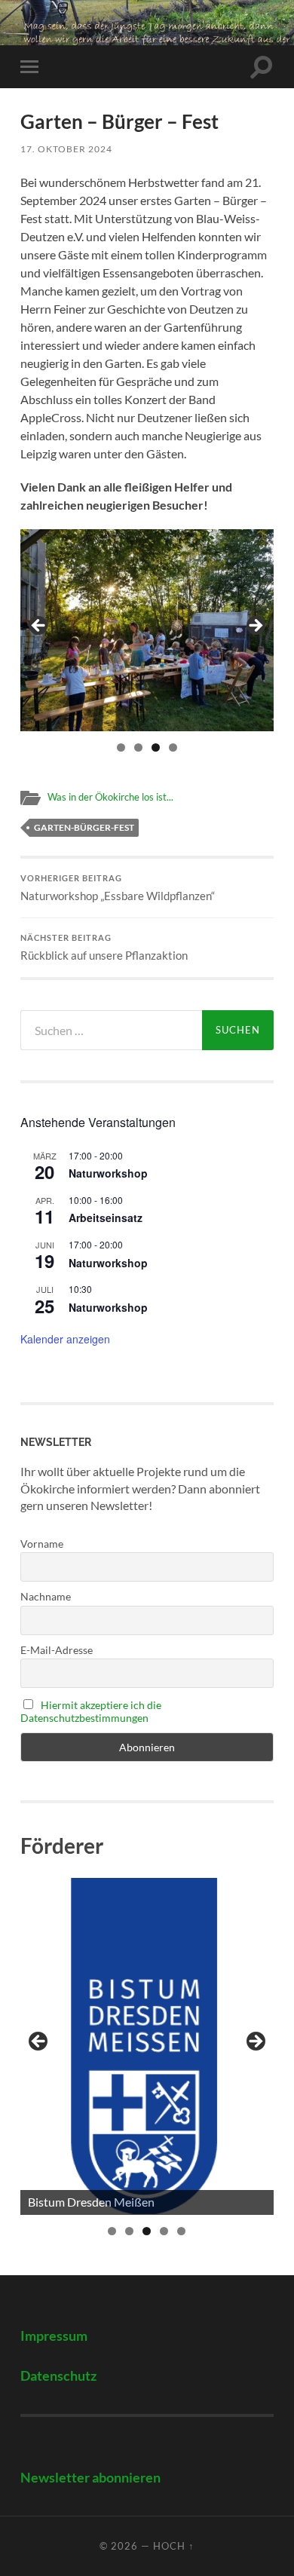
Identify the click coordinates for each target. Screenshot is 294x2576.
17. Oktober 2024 (66, 149)
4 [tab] (173, 747)
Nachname (46, 1596)
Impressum (54, 2336)
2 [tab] (138, 747)
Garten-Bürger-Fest (84, 827)
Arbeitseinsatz (106, 1218)
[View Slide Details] (147, 2046)
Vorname (42, 1544)
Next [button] (255, 626)
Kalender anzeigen (65, 1339)
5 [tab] (181, 2231)
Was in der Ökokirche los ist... (110, 797)
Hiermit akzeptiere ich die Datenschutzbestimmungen (91, 1711)
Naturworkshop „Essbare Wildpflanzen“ (118, 888)
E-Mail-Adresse (57, 1650)
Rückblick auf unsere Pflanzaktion (104, 948)
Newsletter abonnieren (90, 2478)
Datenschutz (58, 2376)
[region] (147, 630)
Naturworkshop (108, 1173)
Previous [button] (39, 626)
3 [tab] (156, 747)
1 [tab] (121, 747)
